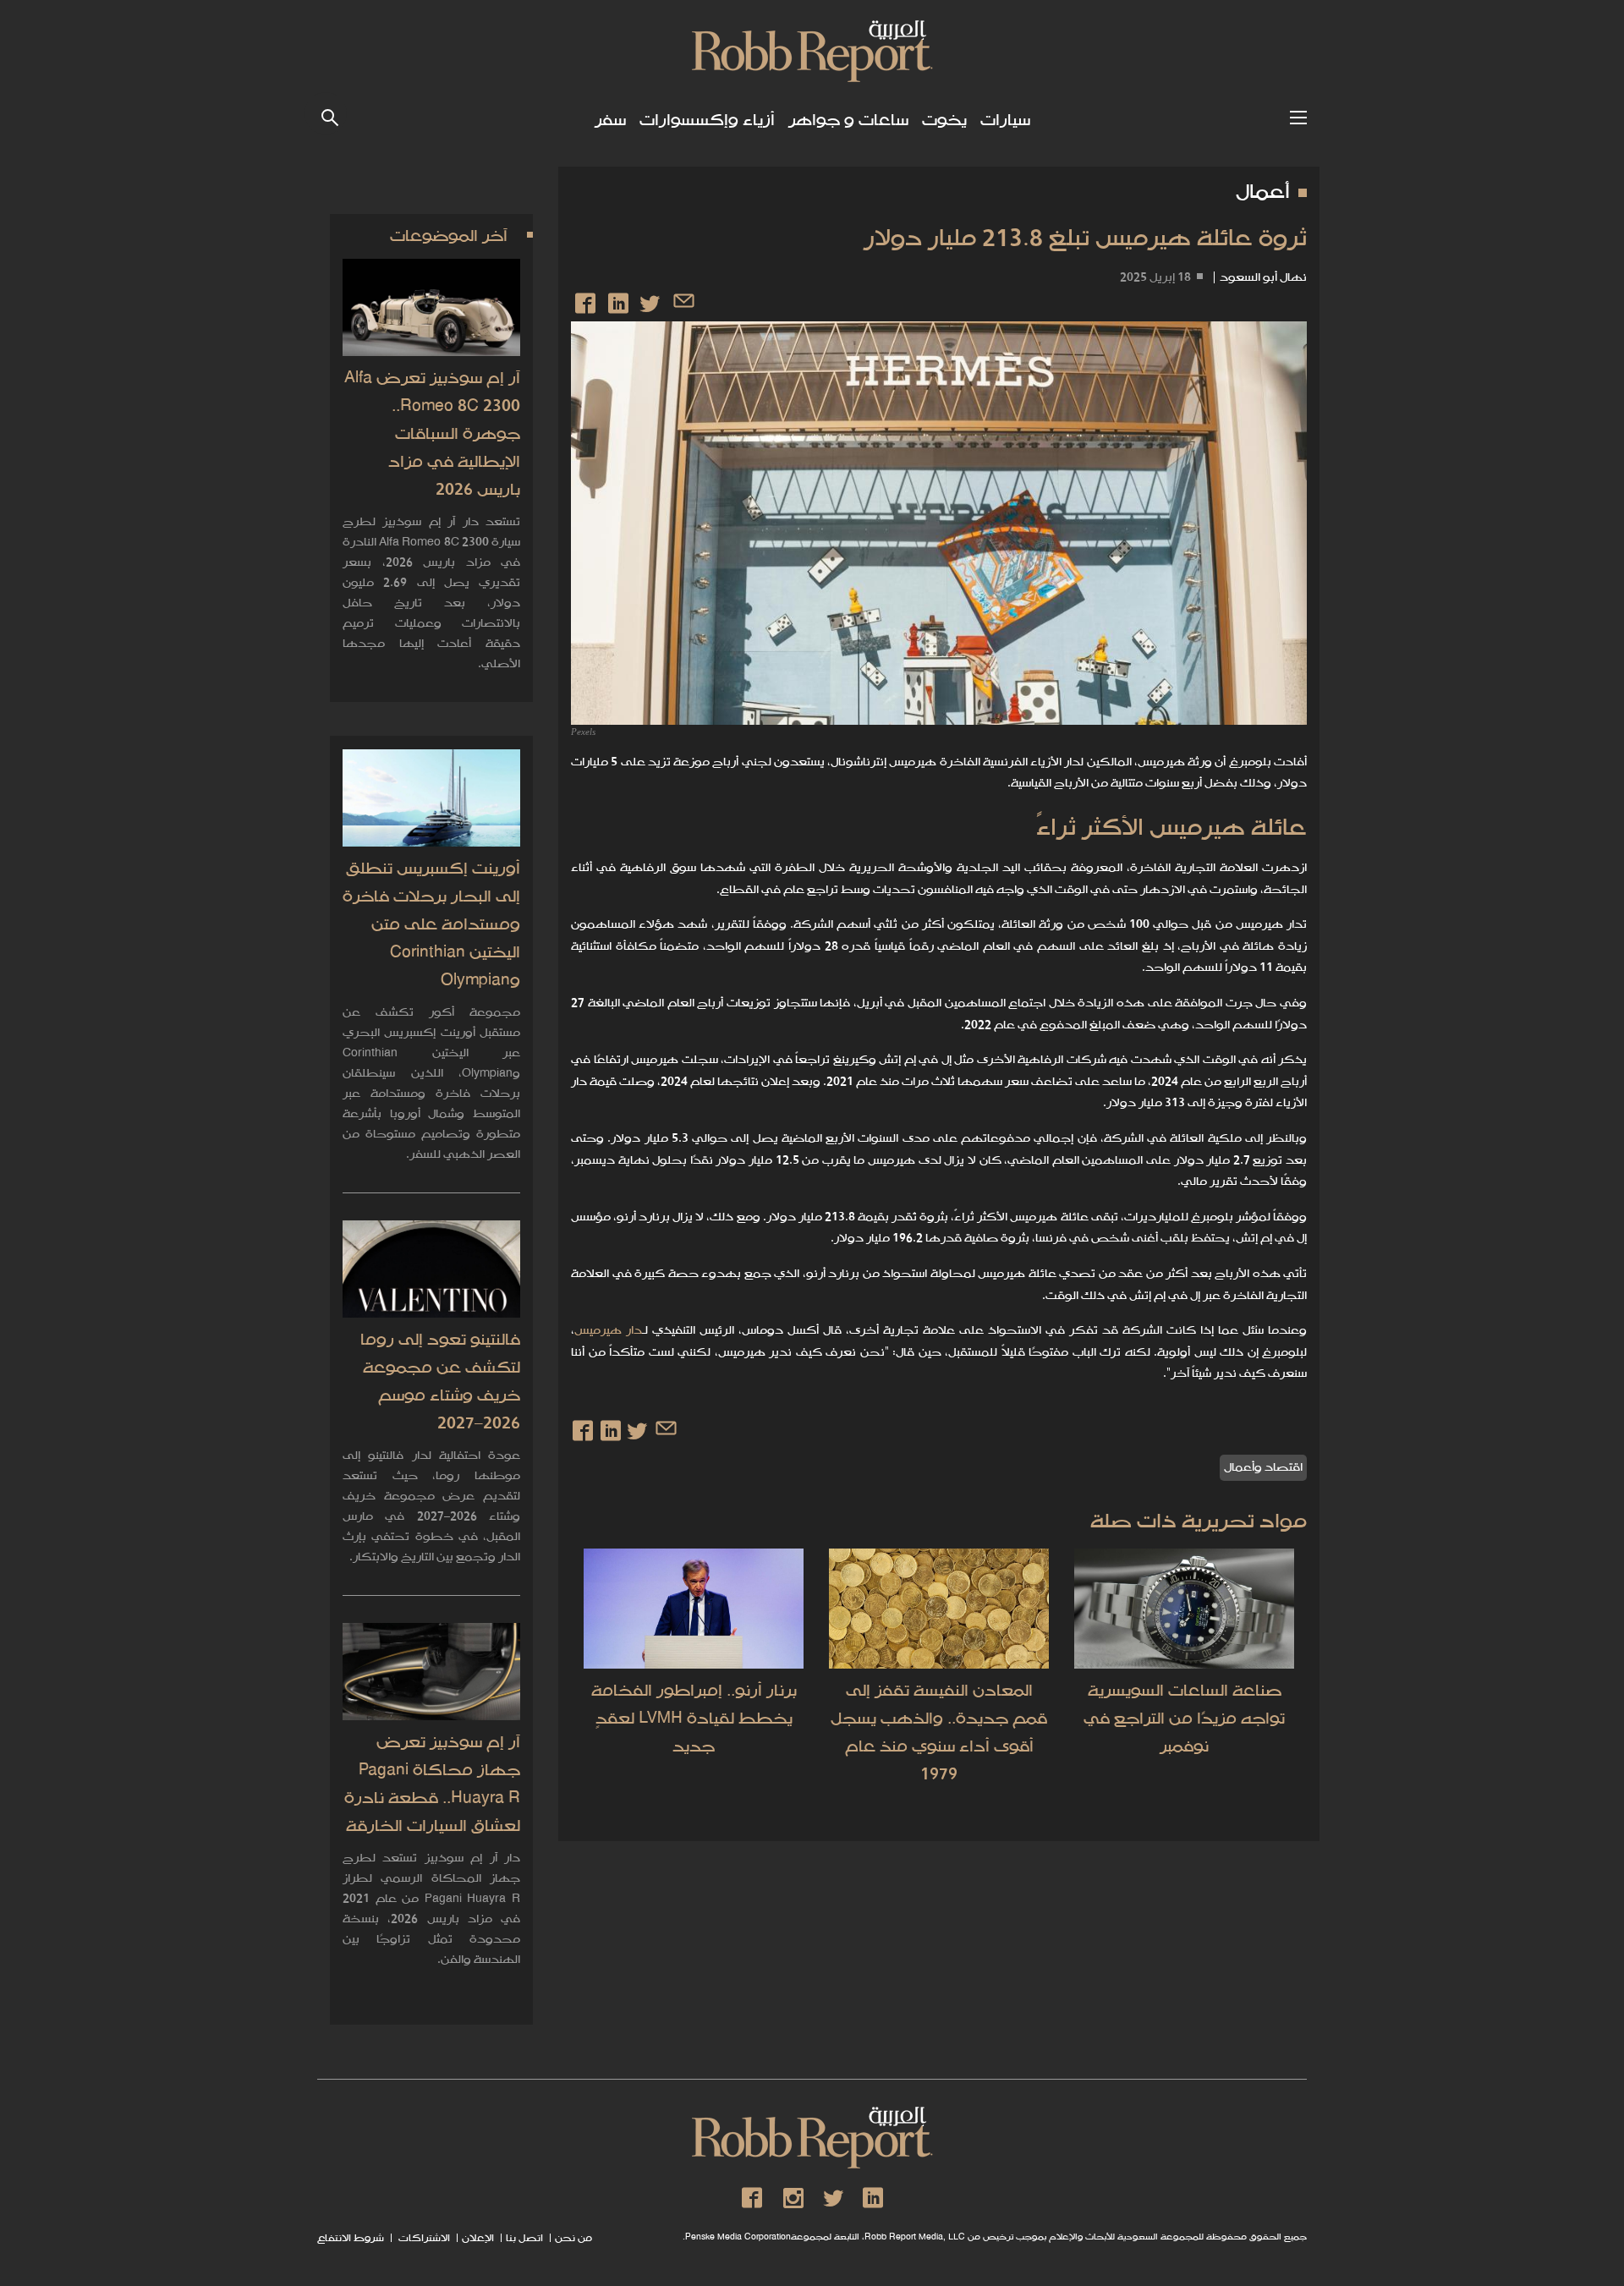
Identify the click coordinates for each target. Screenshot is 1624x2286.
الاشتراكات (423, 2239)
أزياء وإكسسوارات (707, 121)
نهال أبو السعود (1263, 278)
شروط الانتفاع (351, 2239)
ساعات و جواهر (848, 121)
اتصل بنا (524, 2239)
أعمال (1263, 193)
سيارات (1005, 121)
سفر (610, 121)
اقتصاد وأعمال (1263, 1468)
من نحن (573, 2239)
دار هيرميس (608, 1331)
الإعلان (478, 2239)
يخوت (944, 121)
